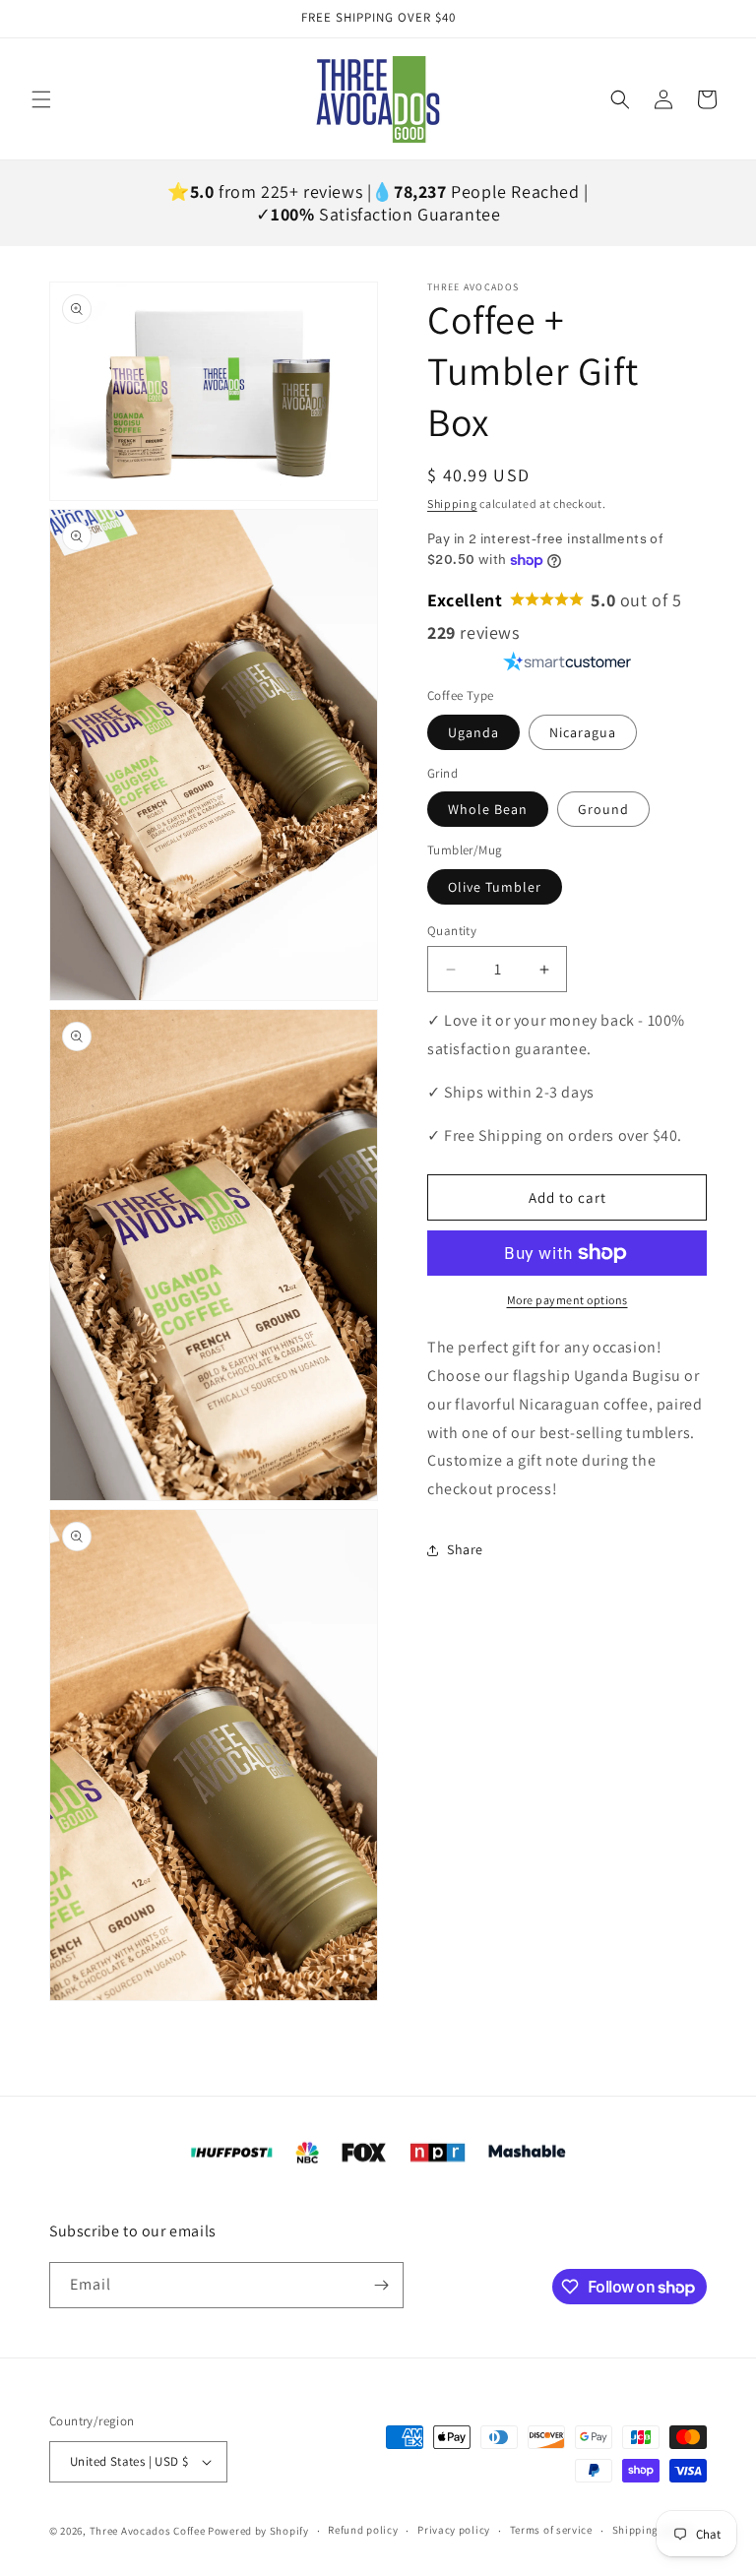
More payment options (567, 1300)
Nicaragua (583, 732)
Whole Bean (488, 809)
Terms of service (551, 2530)
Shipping (452, 503)
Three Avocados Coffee (148, 2531)
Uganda (473, 732)
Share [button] (465, 1549)
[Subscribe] (381, 2285)
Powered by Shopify (258, 2531)
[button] (41, 99)
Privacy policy (454, 2530)
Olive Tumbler (495, 887)
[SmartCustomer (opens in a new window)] (567, 661)
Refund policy (363, 2530)
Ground (603, 809)
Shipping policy (653, 2530)
